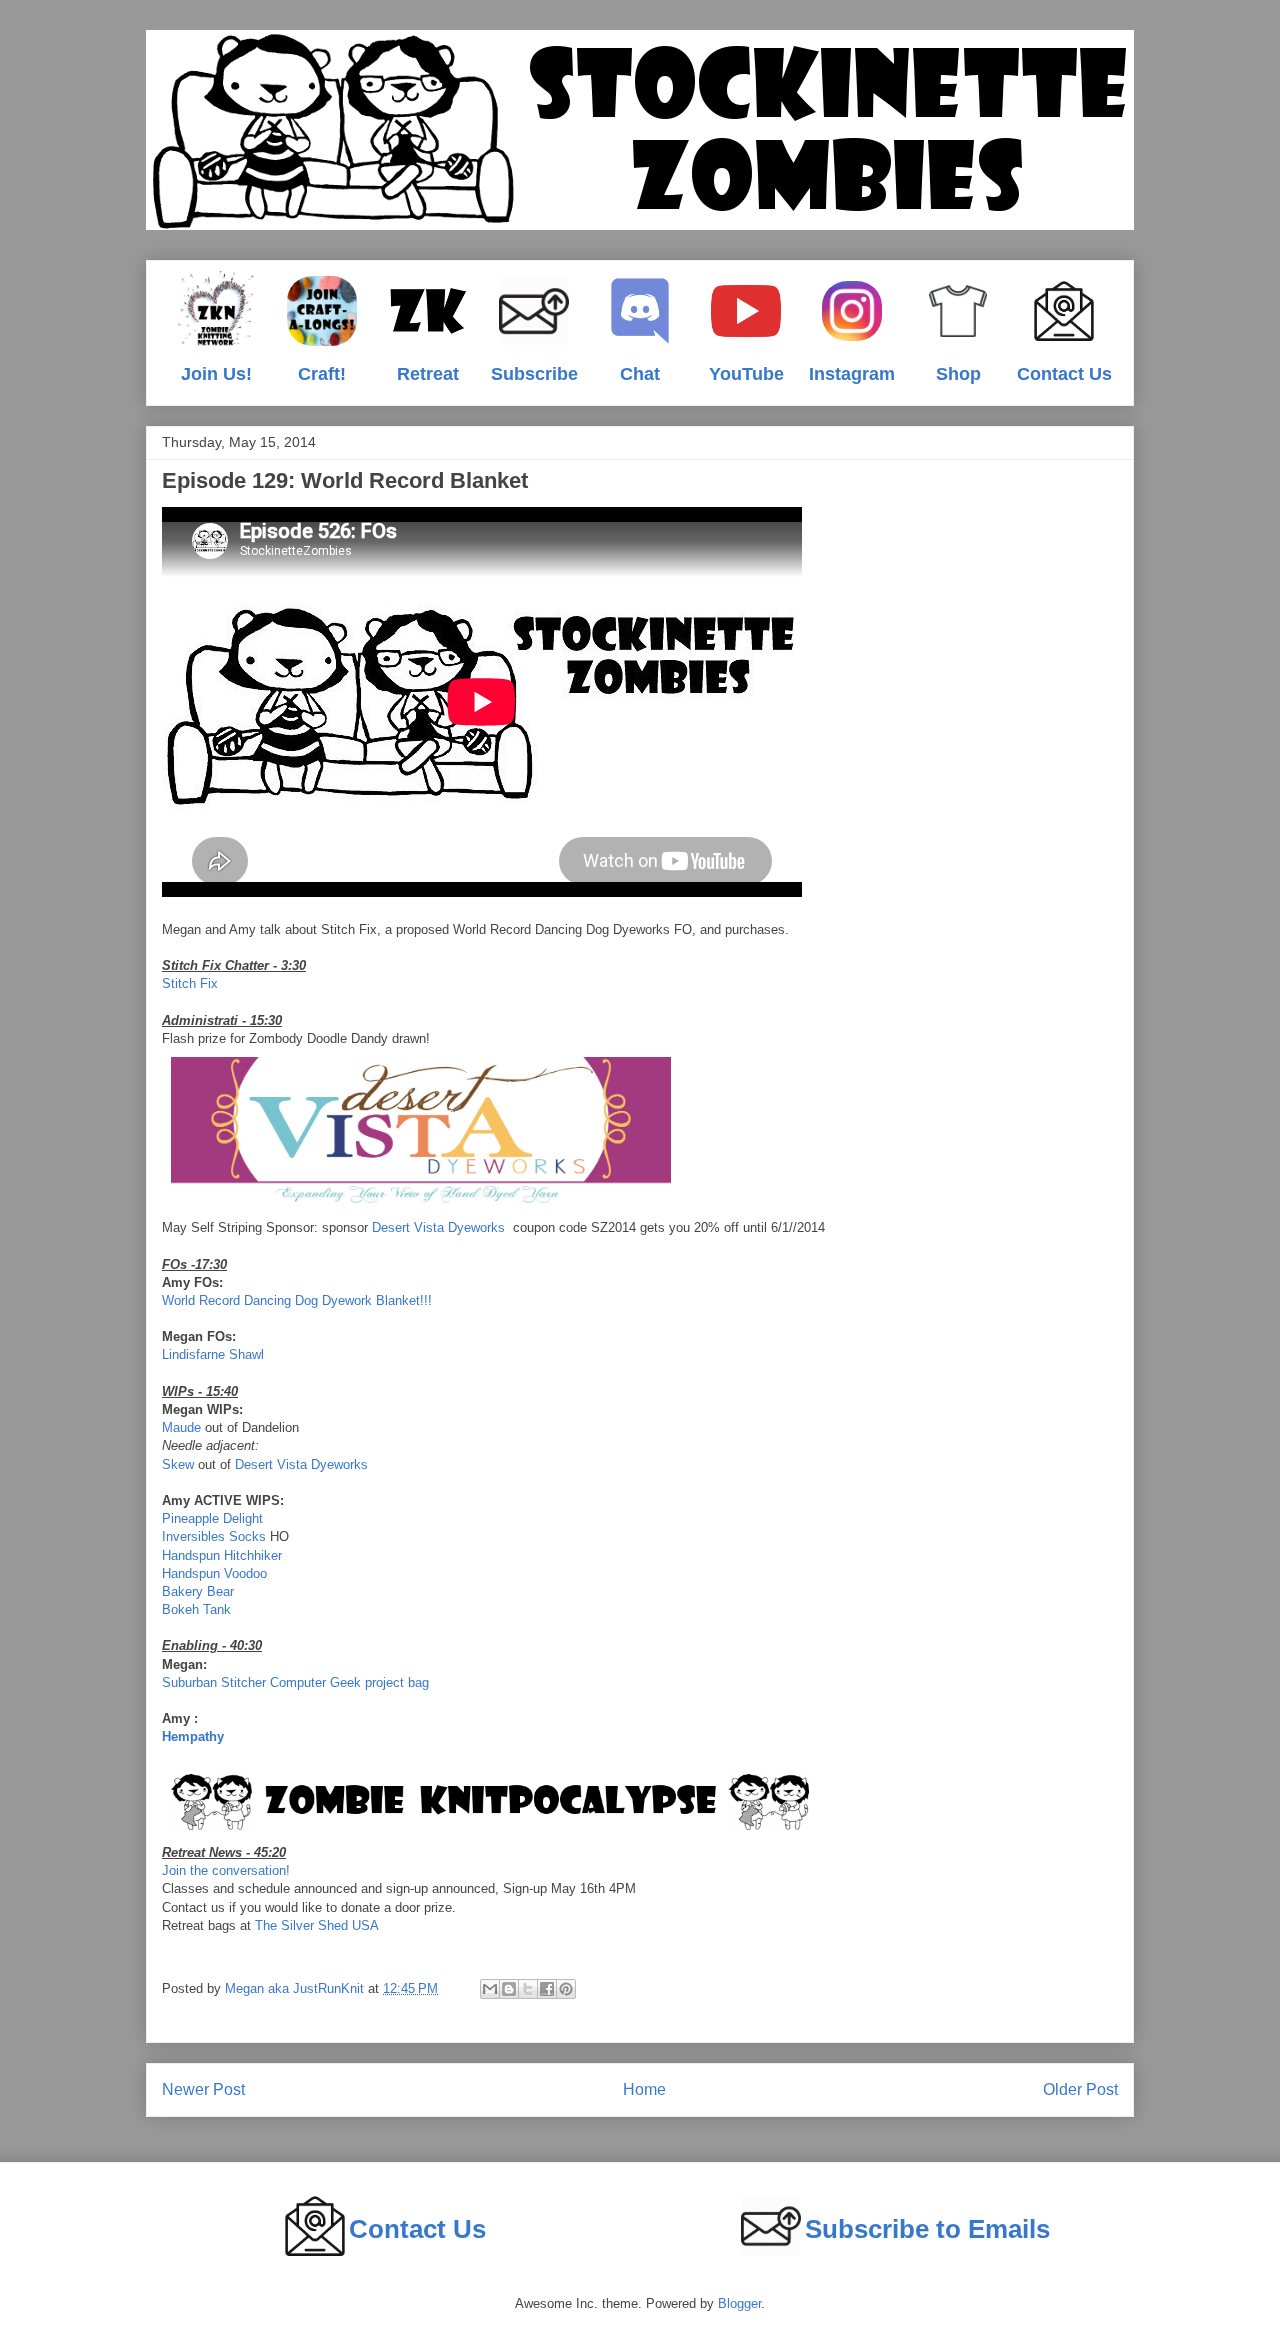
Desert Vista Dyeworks (438, 1227)
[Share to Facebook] (547, 1989)
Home (644, 2089)
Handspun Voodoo (214, 1573)
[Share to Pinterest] (566, 1989)
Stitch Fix (190, 983)
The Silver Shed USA (317, 1925)
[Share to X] (528, 1989)
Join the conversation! (226, 1870)
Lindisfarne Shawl (213, 1354)
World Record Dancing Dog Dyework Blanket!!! (297, 1300)
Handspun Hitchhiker (222, 1555)
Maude (181, 1427)
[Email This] (490, 1989)
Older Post (1080, 2089)
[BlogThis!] (509, 1989)
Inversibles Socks (214, 1536)
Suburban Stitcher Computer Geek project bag (295, 1682)
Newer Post (203, 2089)
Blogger (739, 2303)
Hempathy (193, 1736)
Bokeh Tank (196, 1609)
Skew (178, 1464)
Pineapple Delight (212, 1518)
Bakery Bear (198, 1591)
